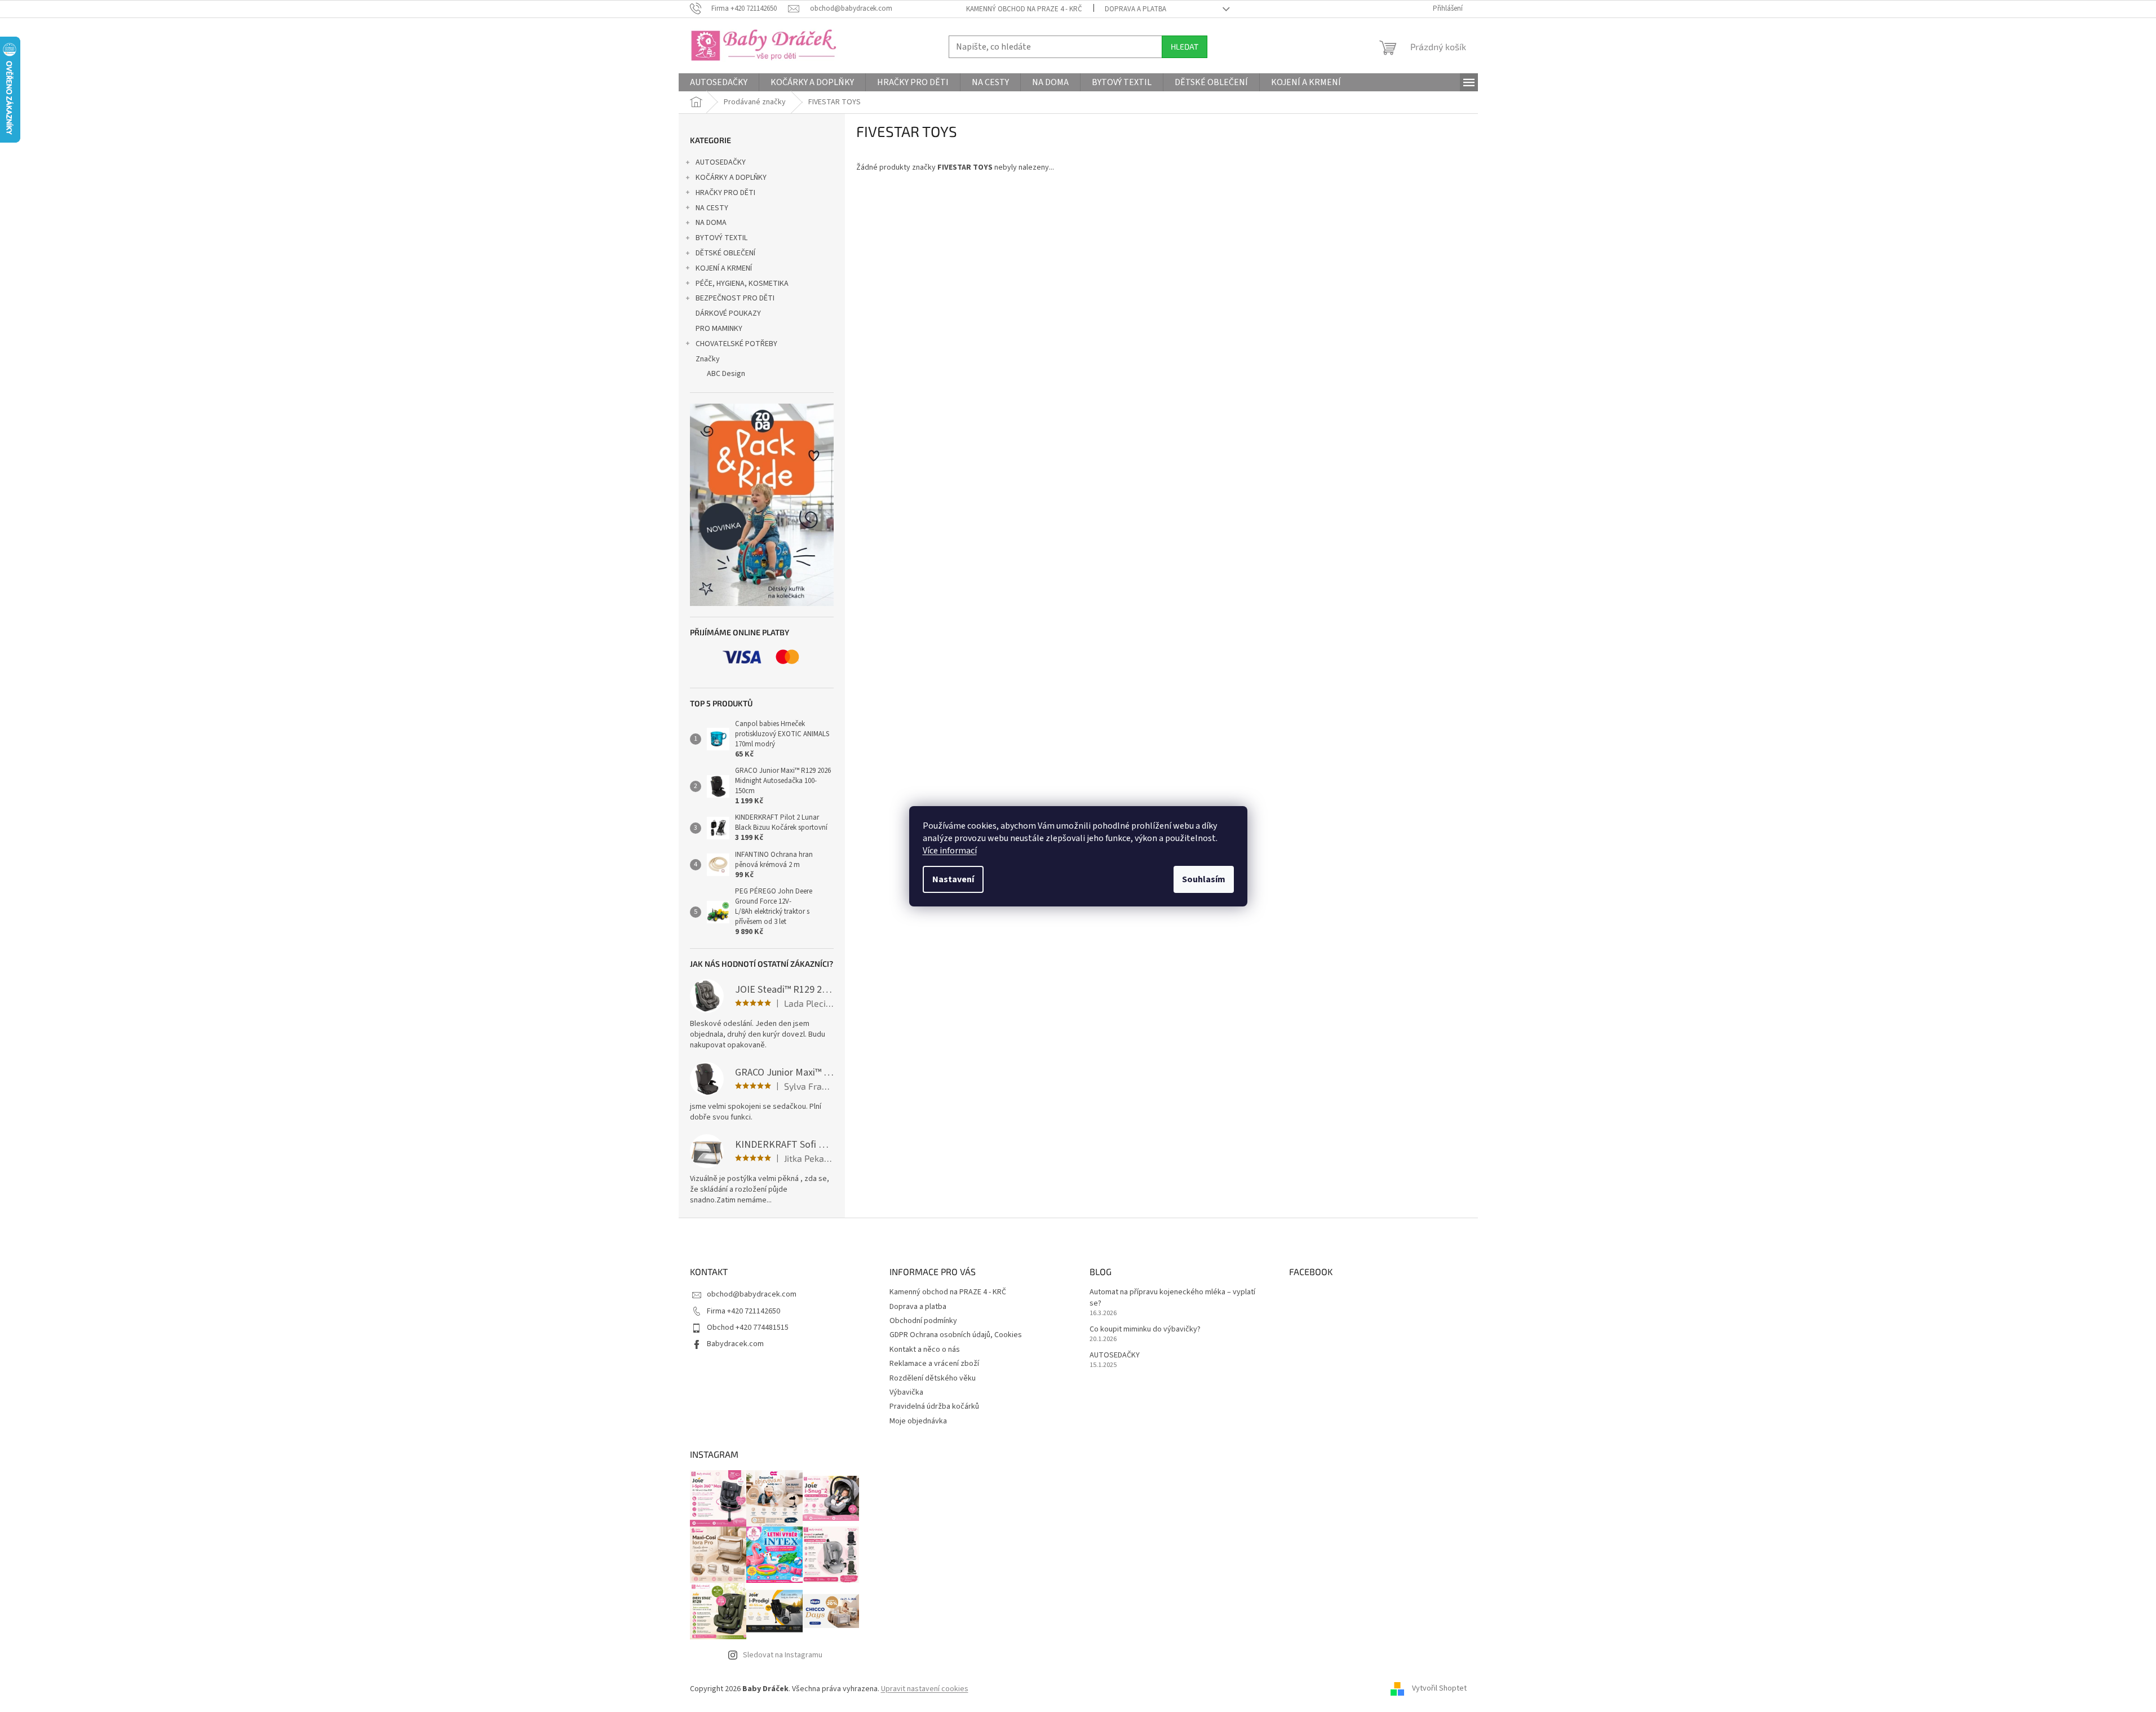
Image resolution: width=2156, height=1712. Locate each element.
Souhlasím (1204, 879)
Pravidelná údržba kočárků (934, 1406)
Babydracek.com (735, 1344)
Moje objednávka (918, 1421)
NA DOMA (711, 223)
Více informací (950, 851)
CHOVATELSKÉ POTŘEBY (736, 344)
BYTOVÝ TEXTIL (721, 238)
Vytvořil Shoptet (1439, 1689)
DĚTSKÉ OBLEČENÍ (725, 253)
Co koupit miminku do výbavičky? (1145, 1330)
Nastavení (953, 879)
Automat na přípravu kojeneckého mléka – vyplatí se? (1172, 1298)
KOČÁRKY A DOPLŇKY (731, 178)
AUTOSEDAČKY (721, 162)
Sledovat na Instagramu (783, 1655)
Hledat (1185, 47)
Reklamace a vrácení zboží (934, 1364)
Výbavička (906, 1392)
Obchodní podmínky (923, 1321)
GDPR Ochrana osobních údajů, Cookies (956, 1335)
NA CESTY (712, 208)
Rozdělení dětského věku (933, 1378)
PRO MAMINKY (719, 329)
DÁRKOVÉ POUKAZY (728, 313)
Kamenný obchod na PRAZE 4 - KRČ (1024, 9)
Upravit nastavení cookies (925, 1689)
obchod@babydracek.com (752, 1294)
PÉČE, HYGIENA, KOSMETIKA (742, 284)
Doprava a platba (1135, 9)
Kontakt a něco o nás (925, 1350)
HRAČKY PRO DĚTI (725, 193)
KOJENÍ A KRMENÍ (724, 268)
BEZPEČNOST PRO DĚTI (735, 298)
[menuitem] (719, 82)
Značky (708, 359)
